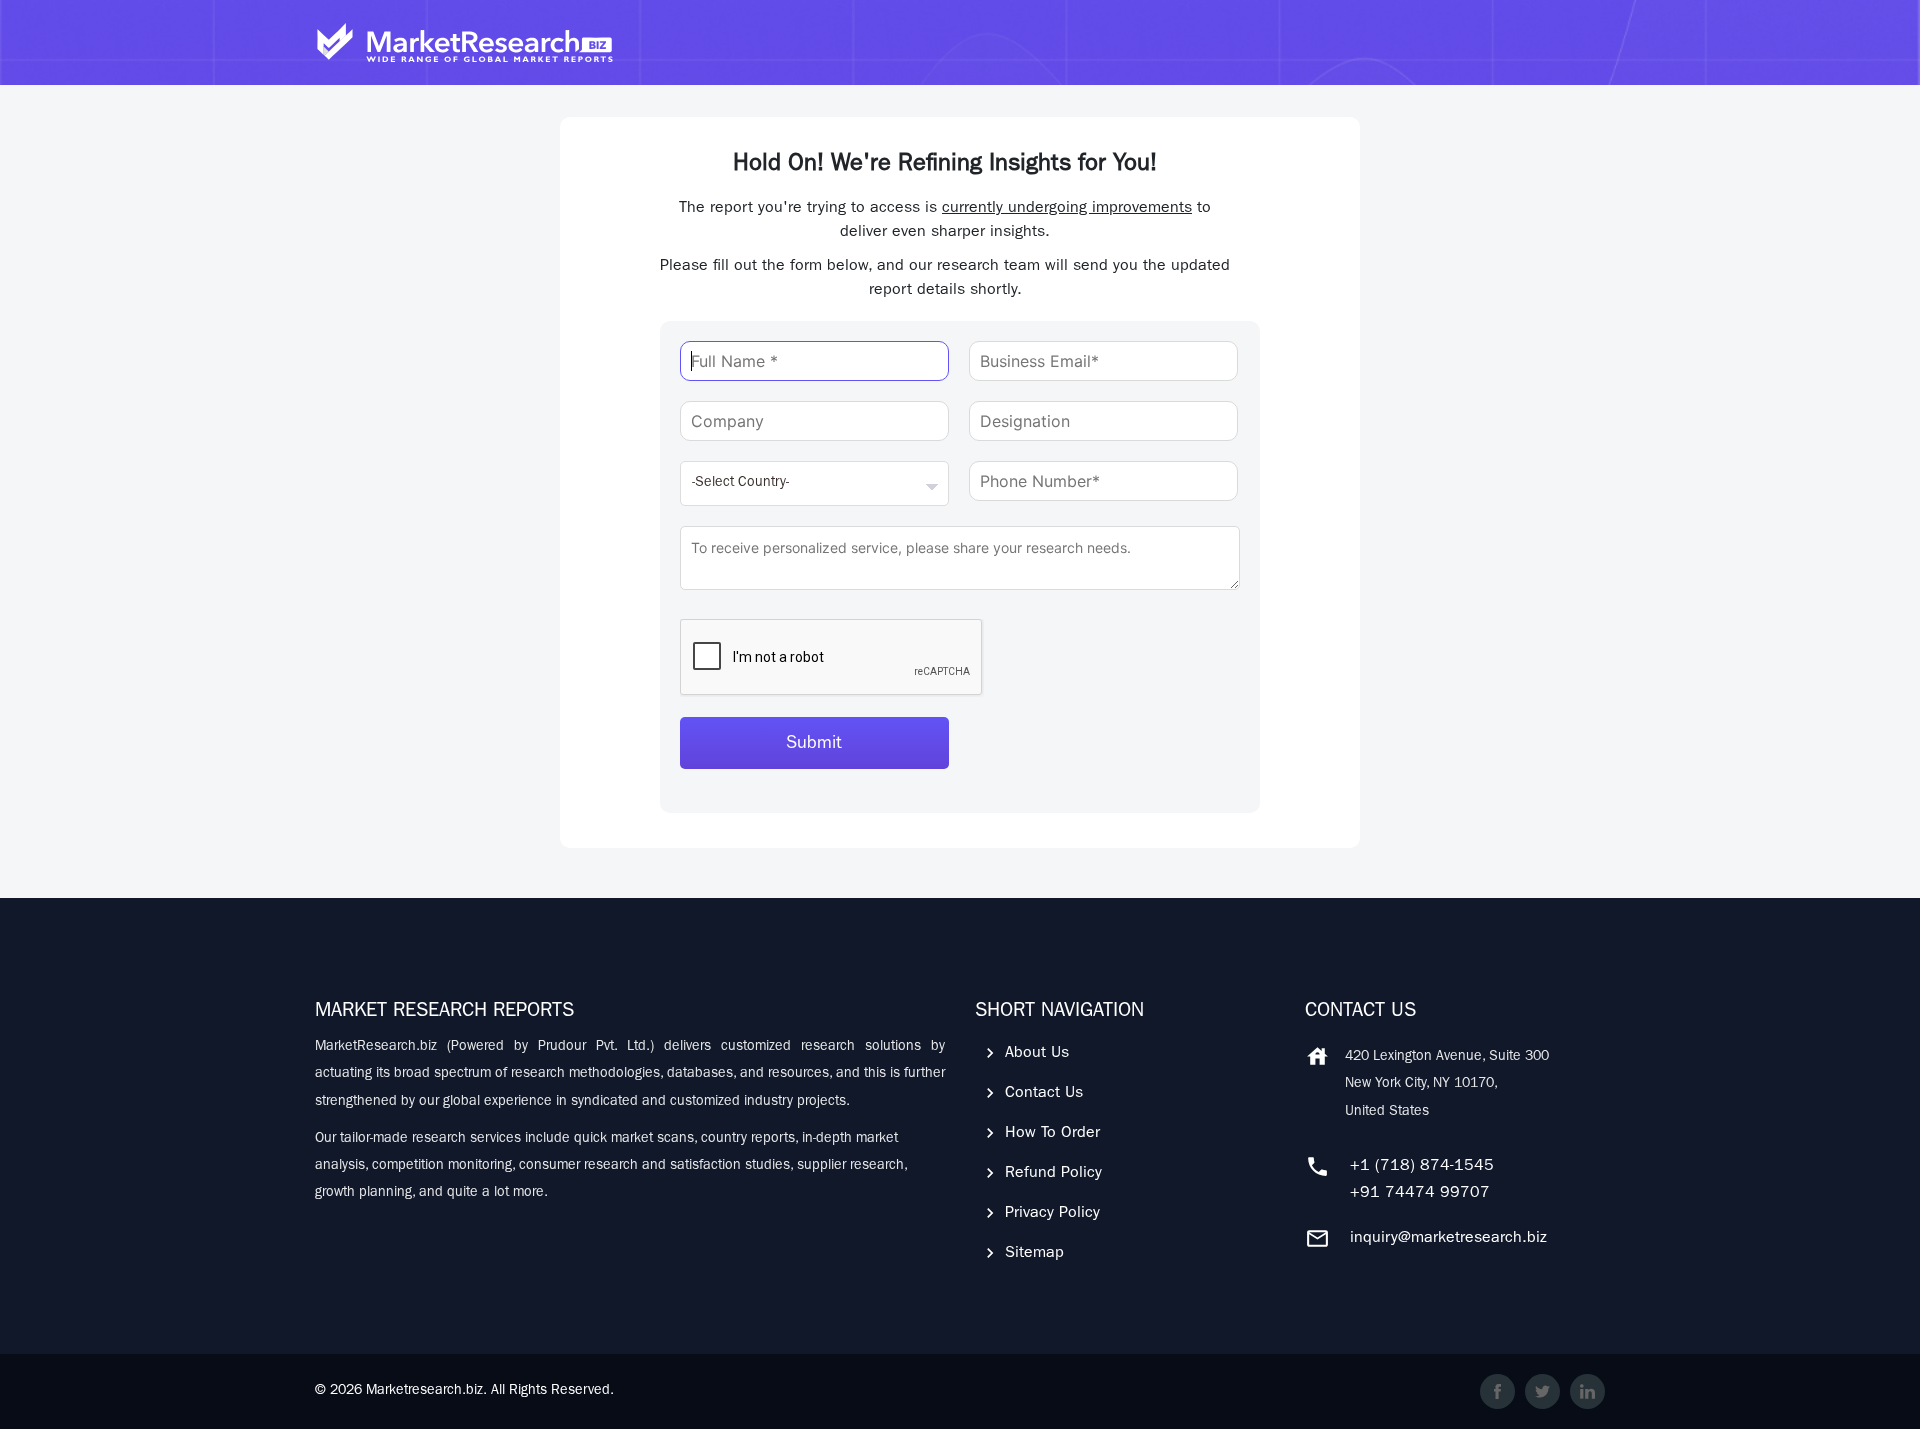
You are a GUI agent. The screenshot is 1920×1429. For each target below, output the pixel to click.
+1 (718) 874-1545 (1422, 1167)
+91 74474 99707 (1420, 1194)
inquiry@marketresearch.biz (1448, 1239)
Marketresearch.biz (424, 1391)
